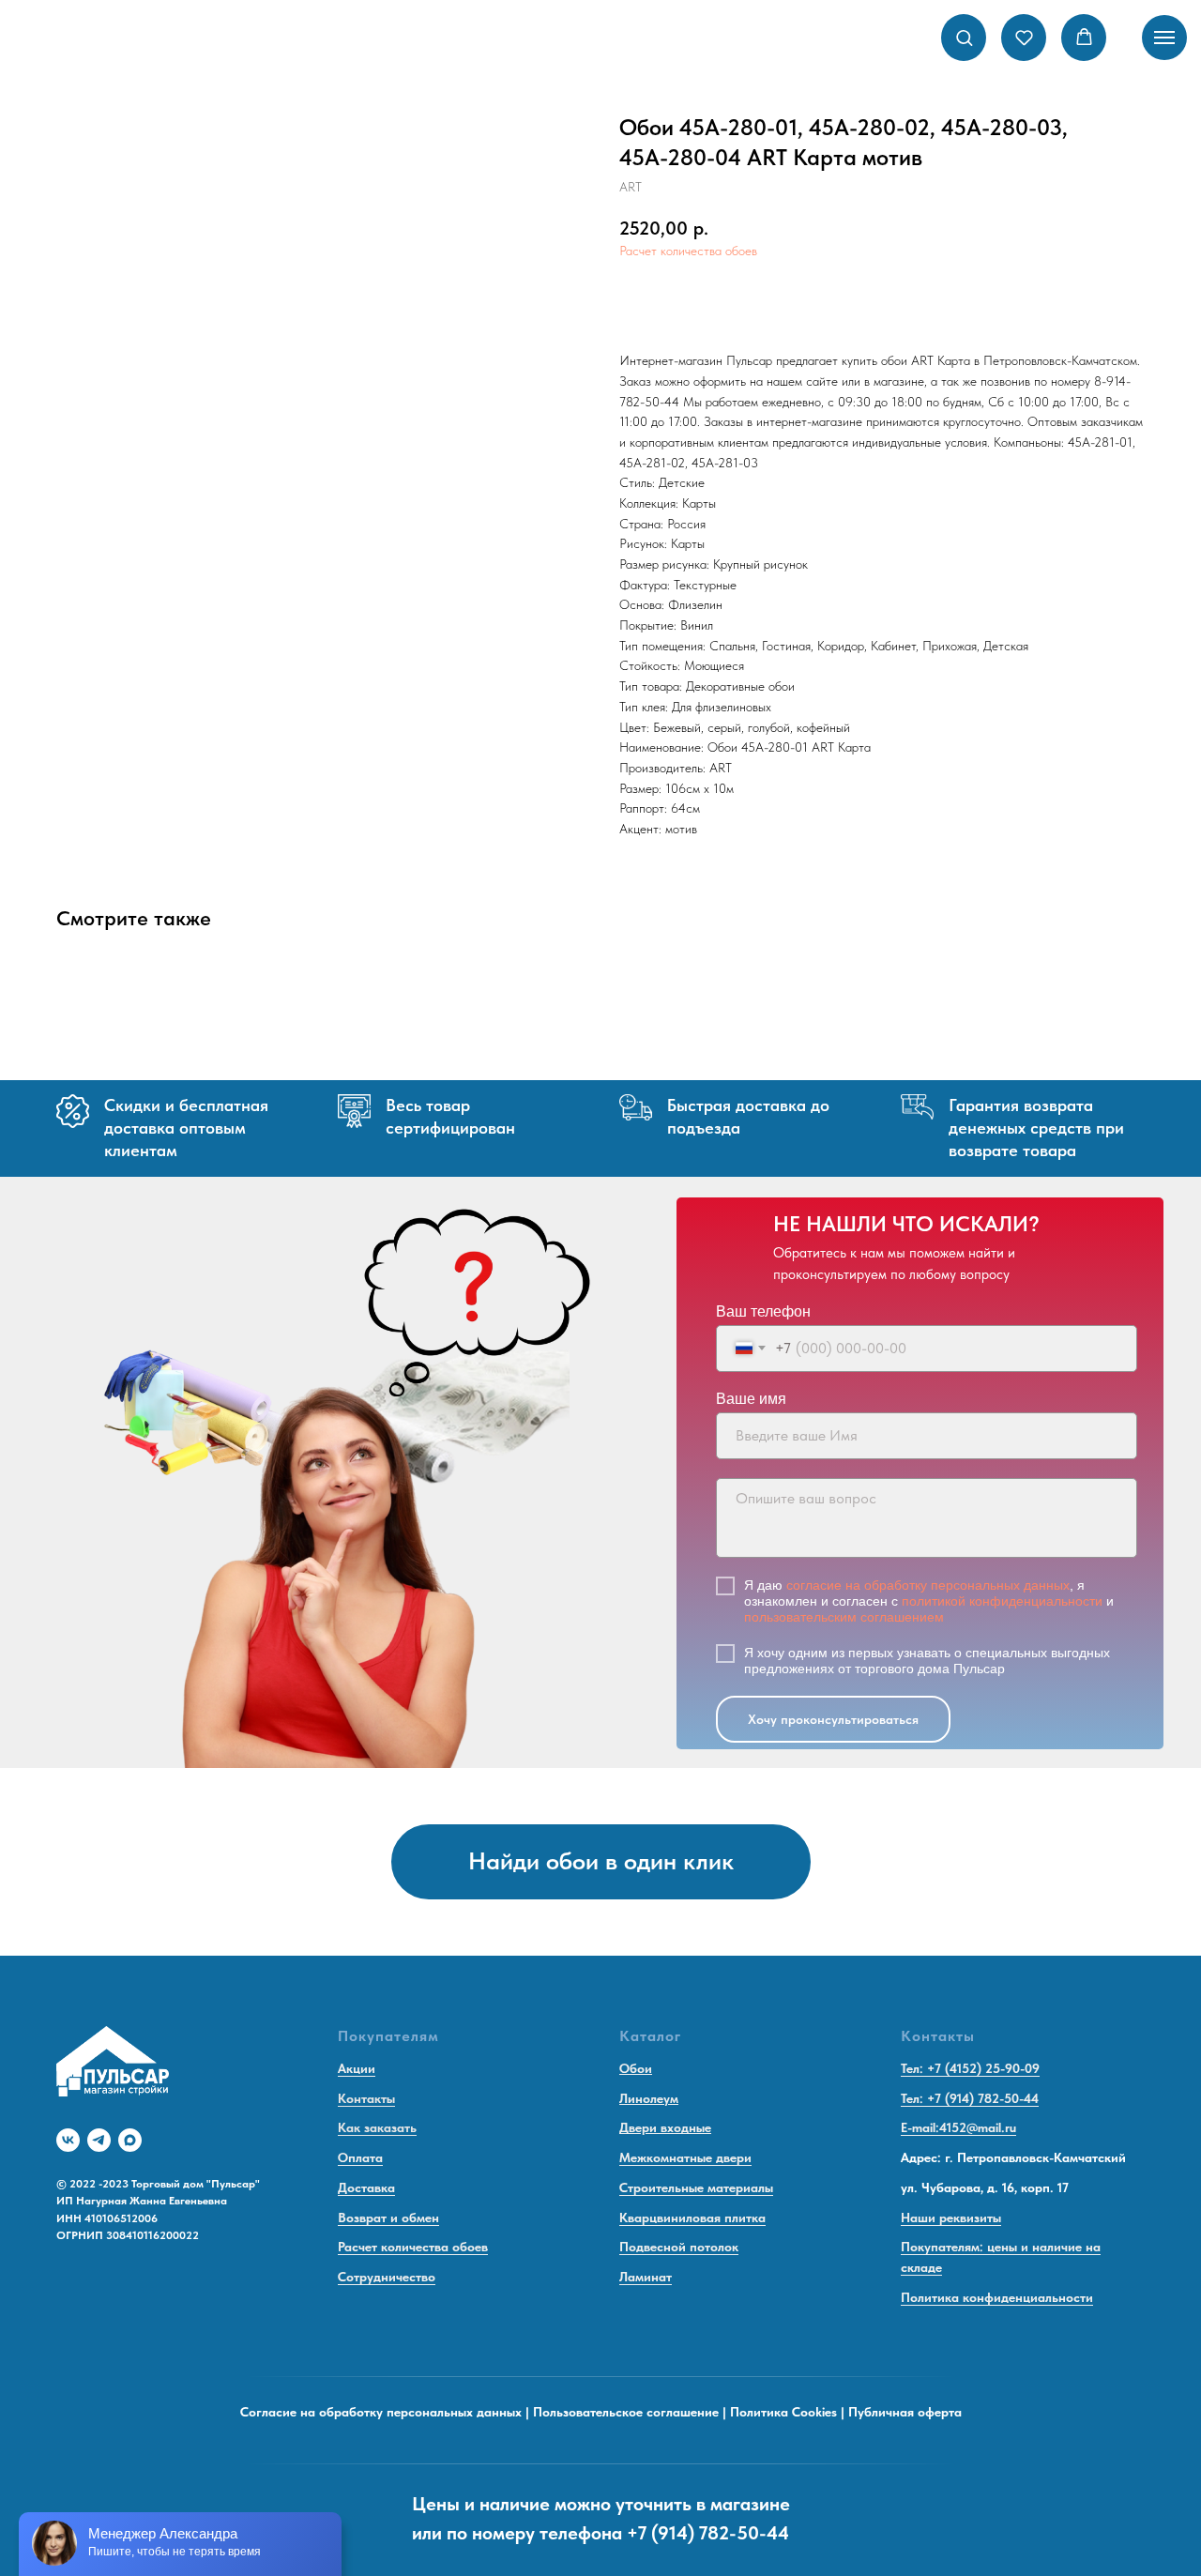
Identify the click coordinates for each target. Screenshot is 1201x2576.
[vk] (68, 2140)
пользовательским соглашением (844, 1617)
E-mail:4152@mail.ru (958, 2127)
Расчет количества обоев (688, 251)
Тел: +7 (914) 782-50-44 (970, 2098)
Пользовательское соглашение (626, 2412)
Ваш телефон (763, 1311)
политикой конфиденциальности (1002, 1601)
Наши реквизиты (951, 2218)
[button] (964, 37)
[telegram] (99, 2140)
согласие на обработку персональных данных (928, 1585)
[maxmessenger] (130, 2140)
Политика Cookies (783, 2412)
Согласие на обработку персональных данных (381, 2412)
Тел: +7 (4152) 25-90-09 (970, 2068)
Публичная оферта (905, 2412)
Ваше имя (751, 1399)
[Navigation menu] (1164, 38)
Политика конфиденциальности (997, 2297)
